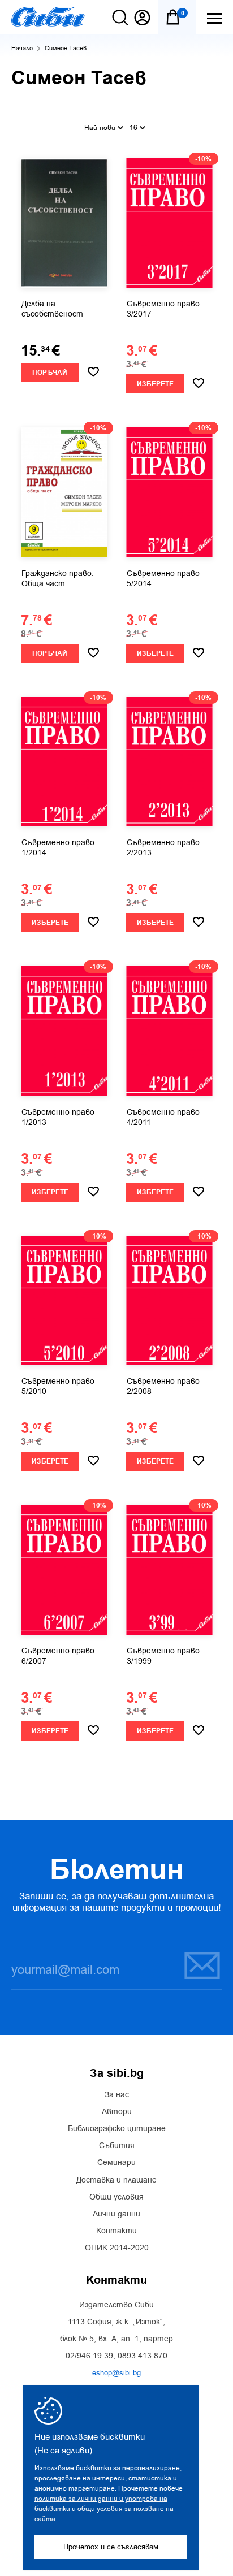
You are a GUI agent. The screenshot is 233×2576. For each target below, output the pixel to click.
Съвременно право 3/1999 (163, 1656)
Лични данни (116, 2214)
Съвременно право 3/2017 (163, 309)
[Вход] (142, 18)
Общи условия (116, 2197)
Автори (117, 2112)
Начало (22, 48)
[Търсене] (120, 18)
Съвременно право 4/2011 (163, 1118)
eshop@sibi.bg (116, 2373)
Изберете (155, 384)
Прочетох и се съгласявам (111, 2547)
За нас (117, 2095)
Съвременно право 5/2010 (58, 1387)
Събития (117, 2146)
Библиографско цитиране (117, 2129)
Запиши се (195, 1965)
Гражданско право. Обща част (58, 579)
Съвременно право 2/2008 (163, 1387)
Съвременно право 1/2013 (58, 1118)
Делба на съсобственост (52, 309)
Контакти (116, 2231)
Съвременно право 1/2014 (58, 848)
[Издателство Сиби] (48, 17)
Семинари (116, 2163)
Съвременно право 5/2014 (163, 579)
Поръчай (50, 373)
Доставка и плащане (116, 2180)
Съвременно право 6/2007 (58, 1656)
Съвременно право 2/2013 (163, 848)
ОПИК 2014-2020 (117, 2248)
